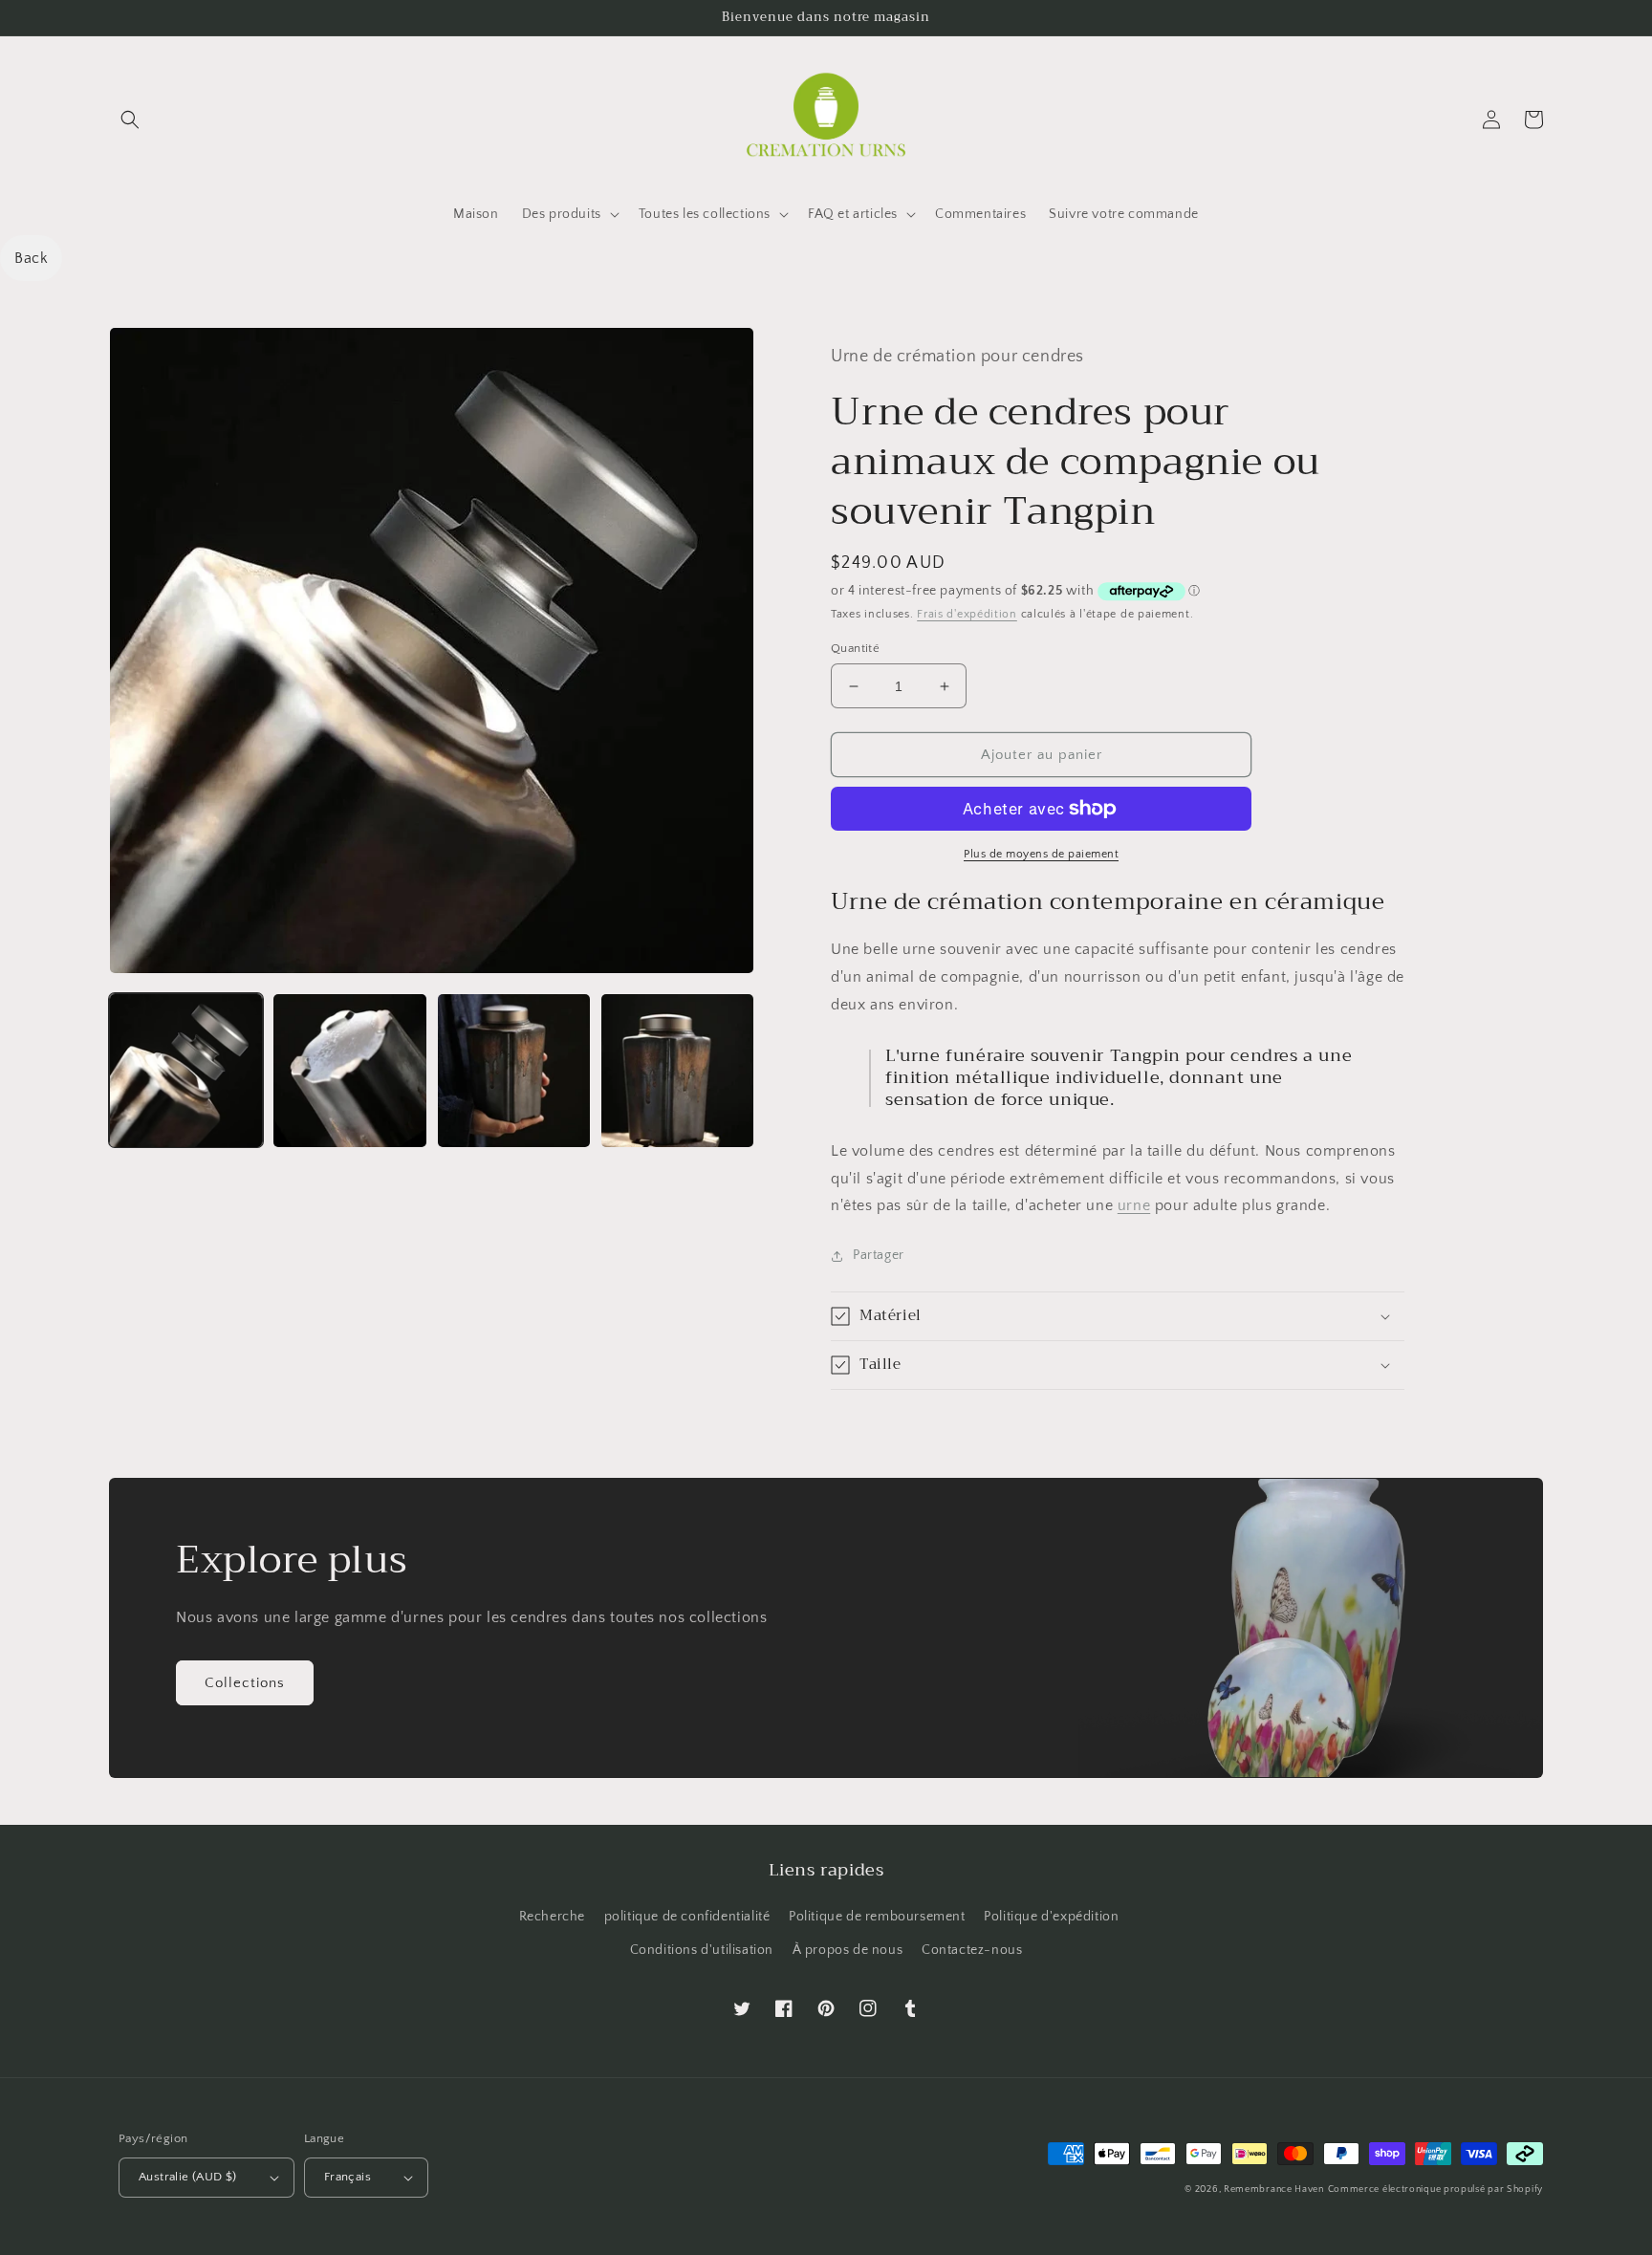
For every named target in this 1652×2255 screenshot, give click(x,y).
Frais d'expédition (967, 614)
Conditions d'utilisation (702, 1950)
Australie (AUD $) (188, 2177)
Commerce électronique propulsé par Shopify (1435, 2190)
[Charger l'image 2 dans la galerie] (349, 1070)
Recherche (552, 1917)
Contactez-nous (972, 1950)
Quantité (855, 648)
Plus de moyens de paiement (1041, 854)
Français (348, 2177)
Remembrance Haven (1274, 2190)
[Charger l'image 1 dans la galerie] (186, 1070)
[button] (130, 119)
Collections (245, 1683)
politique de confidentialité (687, 1917)
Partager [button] (879, 1255)
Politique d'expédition (1051, 1917)
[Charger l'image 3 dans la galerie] (514, 1070)
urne (1134, 1205)
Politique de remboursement (877, 1917)
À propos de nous (848, 1950)
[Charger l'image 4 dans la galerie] (677, 1070)
